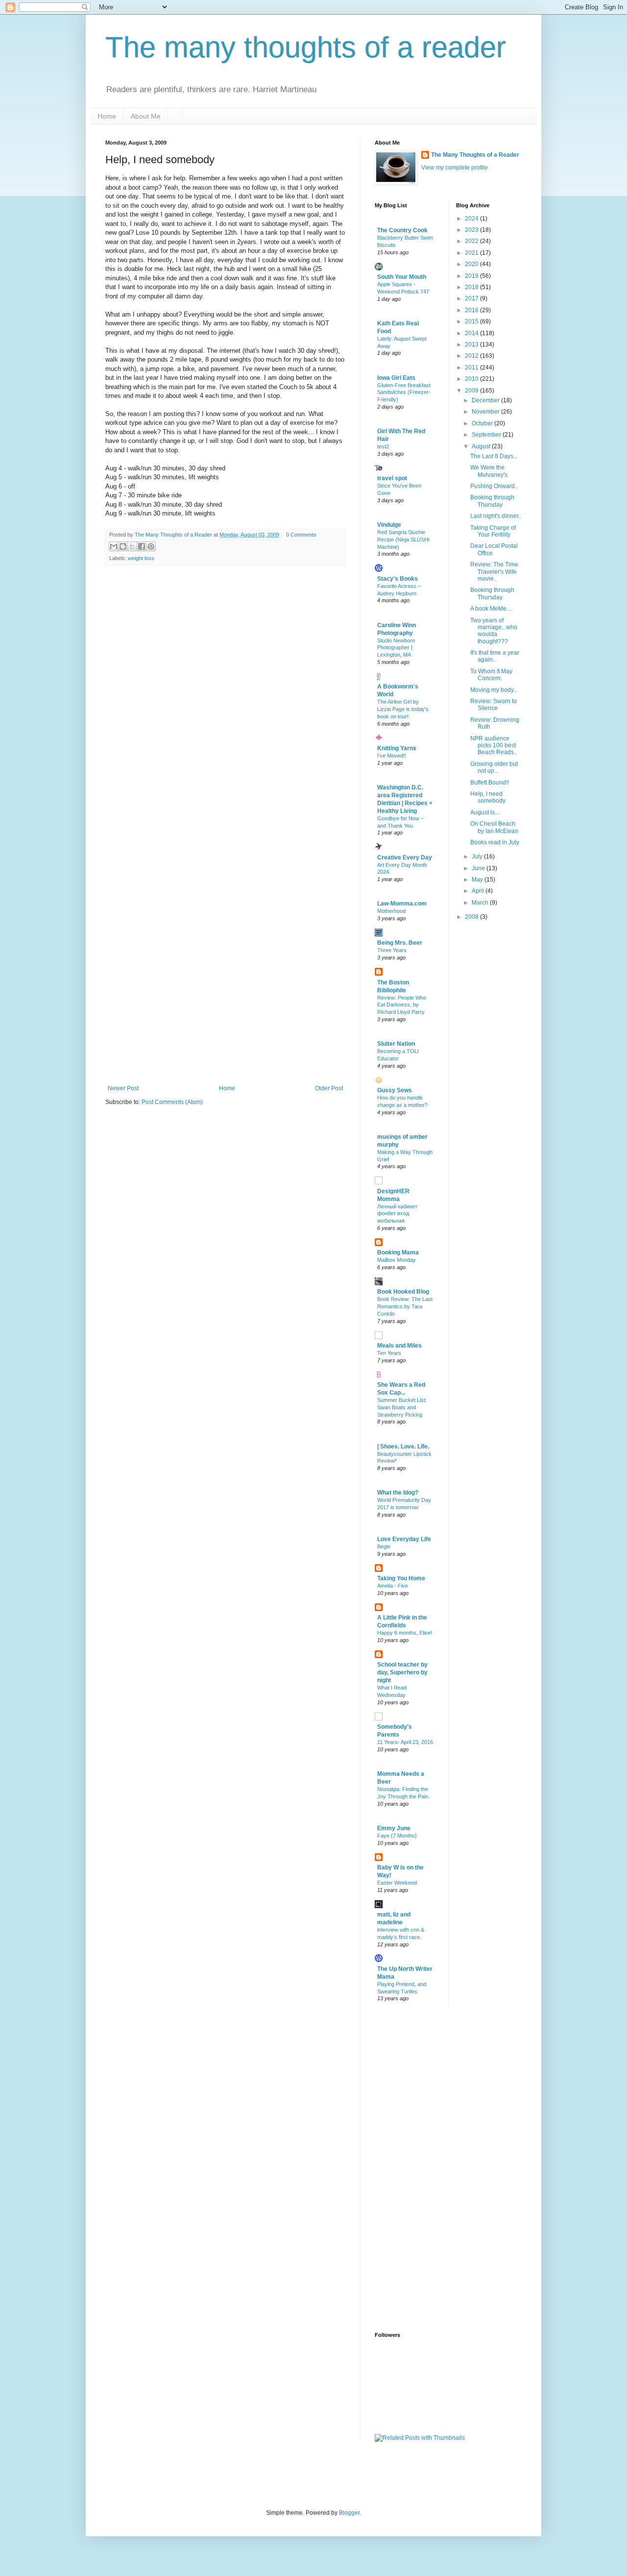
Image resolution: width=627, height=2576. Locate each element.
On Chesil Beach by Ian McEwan (494, 827)
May (478, 880)
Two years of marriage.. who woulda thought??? (494, 631)
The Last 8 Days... (494, 456)
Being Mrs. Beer (400, 943)
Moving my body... (494, 690)
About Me (146, 116)
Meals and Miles (399, 1346)
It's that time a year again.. (495, 656)
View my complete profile (455, 168)
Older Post (329, 1088)
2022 (472, 241)
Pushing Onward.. (494, 486)
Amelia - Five (393, 1586)
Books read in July (495, 842)
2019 (472, 276)
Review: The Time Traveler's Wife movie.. (494, 572)
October (483, 423)
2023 (472, 230)
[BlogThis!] (123, 546)
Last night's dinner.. (496, 516)
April (479, 891)
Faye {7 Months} (397, 1836)
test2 (383, 446)
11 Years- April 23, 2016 (405, 1742)
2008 (472, 917)
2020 (472, 264)
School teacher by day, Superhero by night (402, 1672)
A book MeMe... (491, 609)
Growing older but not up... (494, 767)
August (482, 446)
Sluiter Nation (396, 1044)
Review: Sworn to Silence (494, 705)
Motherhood (391, 911)
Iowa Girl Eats (396, 378)
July (478, 857)
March (481, 903)
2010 (472, 379)
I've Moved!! (392, 756)
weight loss (141, 558)
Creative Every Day (405, 858)
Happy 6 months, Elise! (405, 1633)
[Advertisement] (414, 2168)
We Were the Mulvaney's (489, 471)
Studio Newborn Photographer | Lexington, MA (396, 648)
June (479, 868)
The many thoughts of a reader (306, 47)
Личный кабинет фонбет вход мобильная (397, 1214)
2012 (472, 356)
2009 (472, 391)
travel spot (392, 478)
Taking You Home (401, 1578)
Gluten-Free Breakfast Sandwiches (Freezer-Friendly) (404, 393)
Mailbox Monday (397, 1260)
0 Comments (301, 535)
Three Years (392, 950)
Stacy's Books (398, 579)
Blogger (349, 2513)
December (486, 400)
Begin (384, 1546)
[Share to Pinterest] (151, 546)
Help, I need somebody (488, 797)
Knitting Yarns (397, 748)
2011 (472, 368)
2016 (472, 310)
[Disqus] (225, 700)
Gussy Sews (395, 1090)
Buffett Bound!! (490, 783)
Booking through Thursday (492, 501)
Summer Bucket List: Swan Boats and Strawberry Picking (402, 1407)
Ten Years (389, 1353)
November (486, 412)
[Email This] (114, 546)
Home (107, 116)
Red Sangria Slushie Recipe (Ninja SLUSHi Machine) (403, 540)
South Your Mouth (402, 277)
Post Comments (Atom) (172, 1102)
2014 (472, 333)
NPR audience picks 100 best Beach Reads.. (494, 746)
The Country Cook (402, 230)
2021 (472, 253)
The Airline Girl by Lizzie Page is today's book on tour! (403, 709)
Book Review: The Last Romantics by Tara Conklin (405, 1306)
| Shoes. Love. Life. (403, 1447)
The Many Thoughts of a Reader (475, 155)
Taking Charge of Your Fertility (493, 531)
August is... (485, 812)
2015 (472, 321)
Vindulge (389, 525)
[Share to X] (132, 546)
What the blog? (398, 1493)
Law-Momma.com (402, 904)
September (487, 435)
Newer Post (123, 1088)
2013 (472, 344)
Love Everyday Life (404, 1539)
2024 (472, 219)
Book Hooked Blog (403, 1292)
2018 (472, 287)
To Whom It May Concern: (491, 675)
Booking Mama (398, 1252)
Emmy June (394, 1828)
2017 (472, 298)
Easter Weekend (397, 1883)
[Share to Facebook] (142, 546)
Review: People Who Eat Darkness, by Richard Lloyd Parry (402, 1005)
